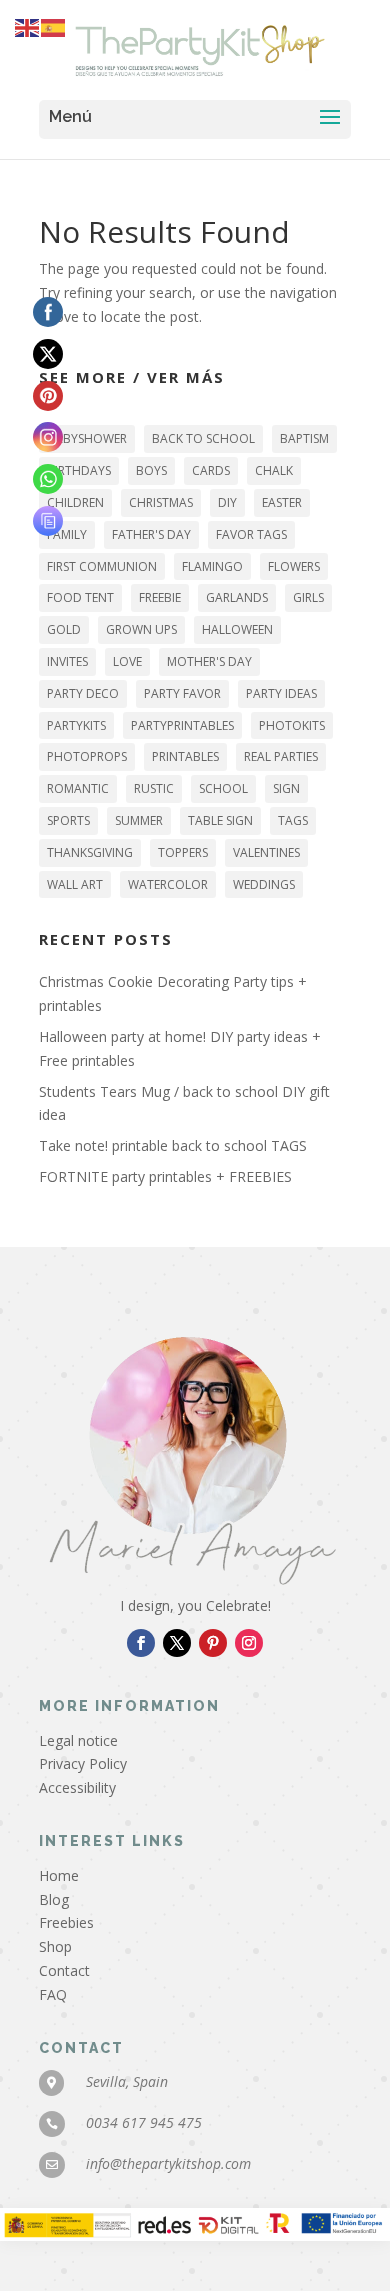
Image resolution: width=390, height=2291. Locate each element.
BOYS (151, 470)
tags (293, 820)
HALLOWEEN (237, 629)
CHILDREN (75, 502)
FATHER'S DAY (151, 534)
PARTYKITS (76, 725)
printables (185, 756)
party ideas (281, 693)
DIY (227, 502)
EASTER (282, 502)
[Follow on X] (177, 1643)
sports (68, 820)
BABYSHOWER (87, 438)
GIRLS (308, 597)
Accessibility (77, 1787)
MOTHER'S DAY (209, 661)
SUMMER (139, 820)
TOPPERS (183, 852)
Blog (54, 1899)
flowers (294, 566)
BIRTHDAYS (79, 470)
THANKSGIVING (90, 852)
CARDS (211, 470)
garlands (237, 597)
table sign (220, 820)
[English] (28, 26)
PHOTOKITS (292, 725)
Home (59, 1875)
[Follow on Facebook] (141, 1643)
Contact (64, 1970)
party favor (182, 693)
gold (64, 629)
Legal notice (78, 1740)
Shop (55, 1946)
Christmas (161, 502)
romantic (78, 788)
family (67, 534)
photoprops (87, 756)
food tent (80, 597)
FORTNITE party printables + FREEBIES (165, 1176)
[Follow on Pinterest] (213, 1643)
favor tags (251, 534)
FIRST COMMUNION (102, 566)
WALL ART (75, 884)
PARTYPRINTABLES (182, 725)
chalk (274, 470)
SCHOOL (223, 788)
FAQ (53, 1994)
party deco (83, 693)
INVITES (67, 661)
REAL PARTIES (281, 756)
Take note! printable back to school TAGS (173, 1145)
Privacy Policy (83, 1763)
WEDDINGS (264, 884)
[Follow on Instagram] (249, 1643)
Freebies (66, 1922)
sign (286, 788)
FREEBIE (160, 597)
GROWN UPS (141, 629)
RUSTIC (154, 788)
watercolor (168, 884)
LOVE (127, 661)
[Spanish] (54, 26)
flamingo (212, 566)
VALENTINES (266, 852)
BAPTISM (304, 438)
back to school (203, 438)
